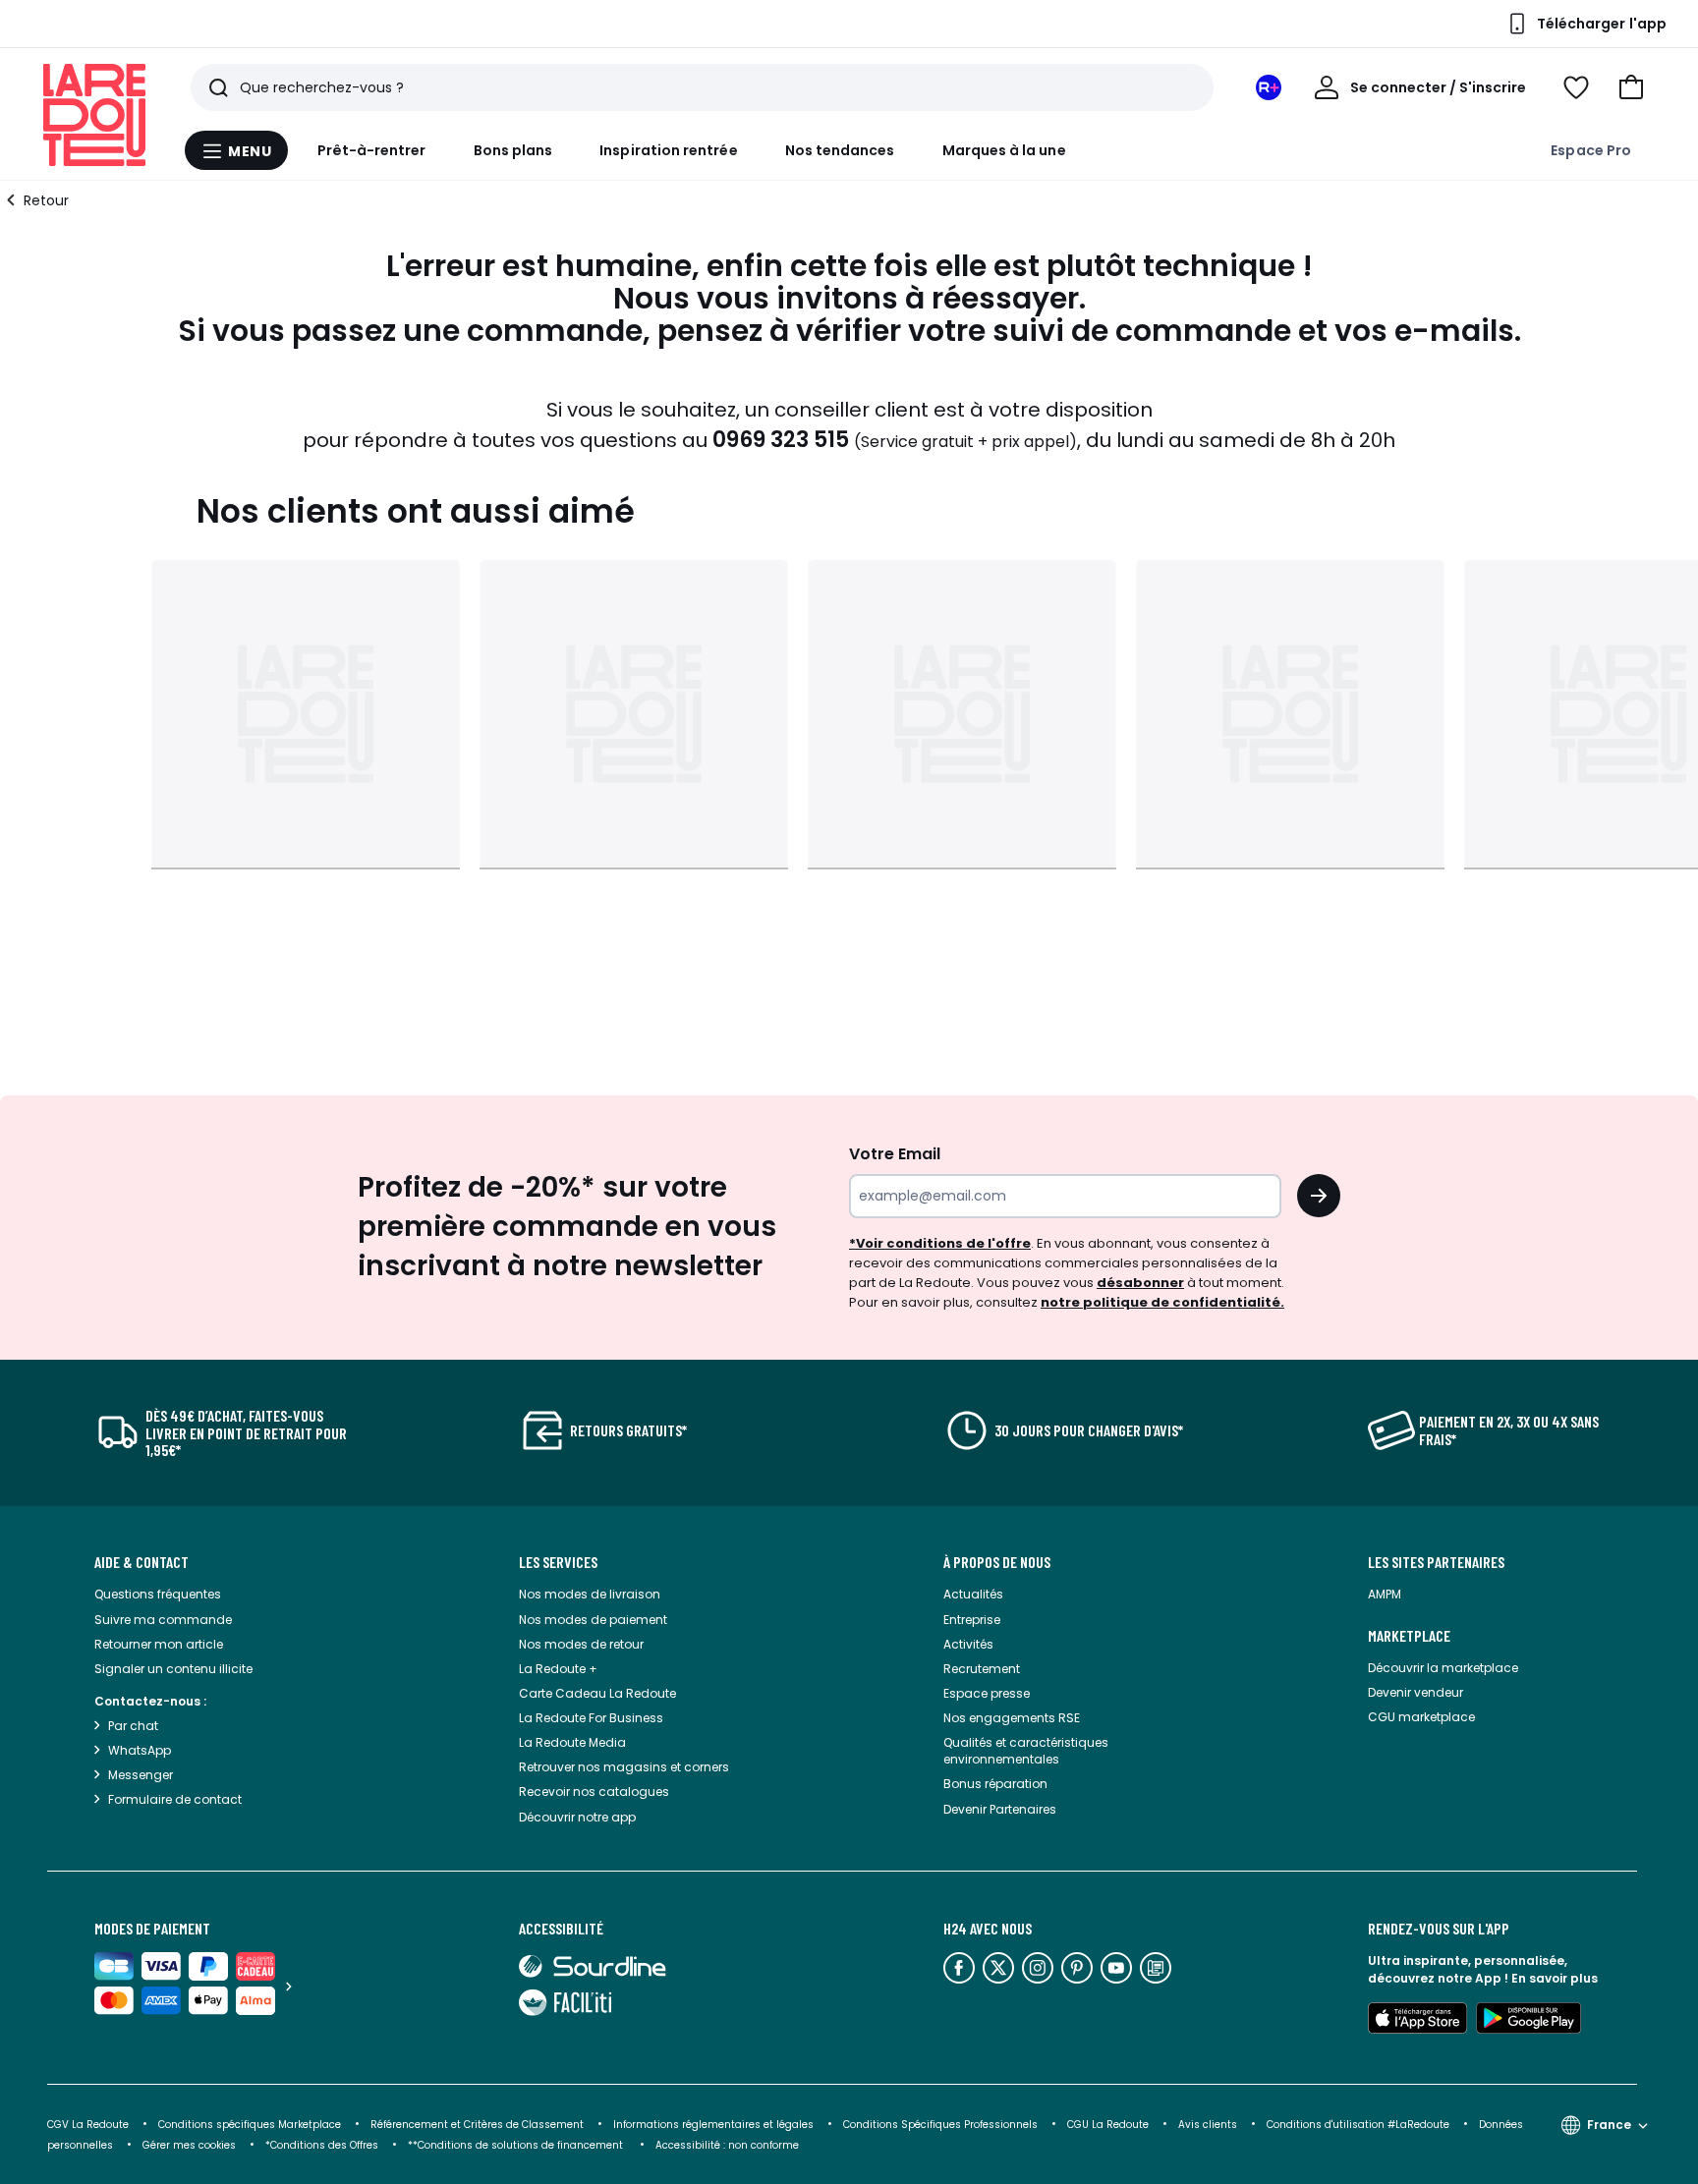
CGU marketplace (1421, 1717)
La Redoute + (558, 1669)
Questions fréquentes (158, 1594)
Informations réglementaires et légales (713, 2125)
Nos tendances (840, 150)
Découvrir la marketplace (1443, 1668)
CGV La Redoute (88, 2125)
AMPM (1385, 1594)
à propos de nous (997, 1562)
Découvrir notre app (577, 1817)
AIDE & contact (141, 1562)
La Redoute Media (572, 1742)
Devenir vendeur (1415, 1692)
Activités (968, 1644)
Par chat (133, 1726)
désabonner (1140, 1283)
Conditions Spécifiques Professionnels (940, 2125)
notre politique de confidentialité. (1162, 1302)
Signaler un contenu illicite (173, 1669)
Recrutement (982, 1669)
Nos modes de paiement (593, 1620)
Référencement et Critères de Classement (477, 2125)
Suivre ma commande (163, 1620)
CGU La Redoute (1108, 2125)
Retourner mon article (159, 1644)
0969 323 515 (781, 440)
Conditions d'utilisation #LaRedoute (1358, 2125)
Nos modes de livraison (590, 1594)
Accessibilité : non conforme (727, 2145)
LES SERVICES (558, 1562)
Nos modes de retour (581, 1644)
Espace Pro (1591, 150)
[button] (1631, 87)
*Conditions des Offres (322, 2145)
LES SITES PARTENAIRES (1436, 1562)
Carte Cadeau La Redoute (597, 1693)
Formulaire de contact (175, 1799)
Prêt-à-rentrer (372, 150)
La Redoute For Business (591, 1718)
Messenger (141, 1775)
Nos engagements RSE (1012, 1718)
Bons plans (513, 150)
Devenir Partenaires (1000, 1809)
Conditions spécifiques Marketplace (250, 2125)
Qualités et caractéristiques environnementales (1026, 1751)
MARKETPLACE (1409, 1636)
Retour (46, 200)
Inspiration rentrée (668, 150)
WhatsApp (140, 1750)
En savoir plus (1555, 1978)
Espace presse (987, 1693)
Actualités (973, 1594)
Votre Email (895, 1154)
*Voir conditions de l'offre (940, 1243)
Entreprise (972, 1620)
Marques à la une (1004, 150)
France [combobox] (1609, 2125)
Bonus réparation (995, 1784)
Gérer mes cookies (189, 2145)
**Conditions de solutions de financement (517, 2145)
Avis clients (1208, 2125)
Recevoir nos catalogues (594, 1792)
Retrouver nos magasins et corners (624, 1767)
